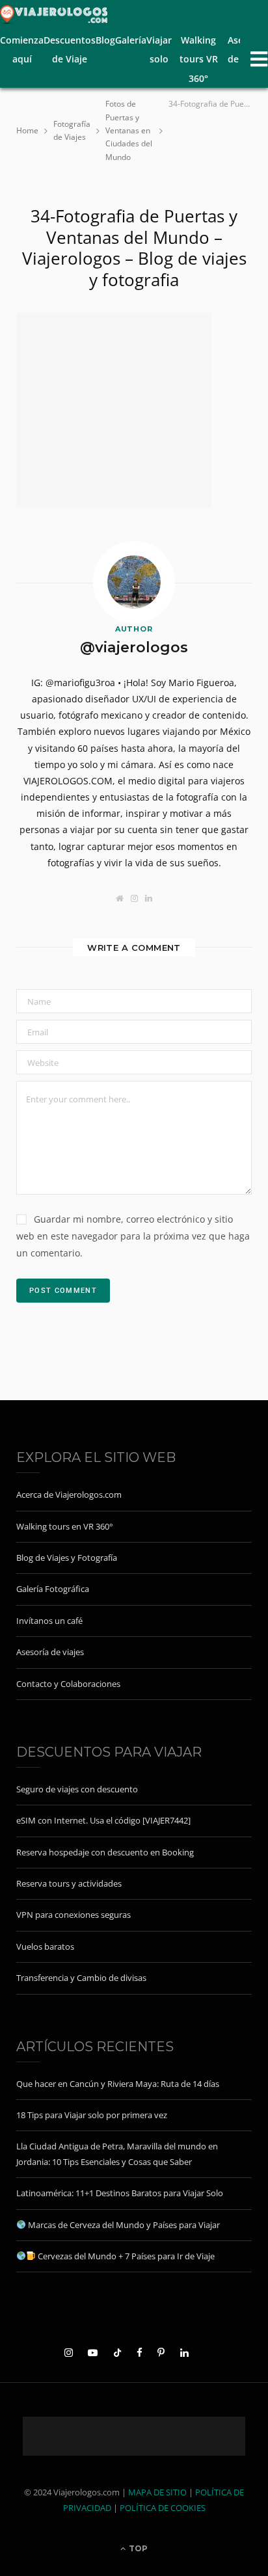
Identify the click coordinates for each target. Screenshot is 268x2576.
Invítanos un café (49, 1621)
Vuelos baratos (45, 1946)
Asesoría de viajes (50, 1652)
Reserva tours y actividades (69, 1883)
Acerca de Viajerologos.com (69, 1494)
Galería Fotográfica (53, 1589)
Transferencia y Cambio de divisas (81, 1978)
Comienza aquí (22, 49)
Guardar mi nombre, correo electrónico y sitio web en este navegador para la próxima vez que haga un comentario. (133, 1236)
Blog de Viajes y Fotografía (67, 1558)
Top (137, 2548)
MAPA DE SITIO (157, 2492)
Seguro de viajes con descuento (77, 1789)
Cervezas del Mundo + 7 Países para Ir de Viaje (125, 2256)
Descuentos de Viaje (70, 49)
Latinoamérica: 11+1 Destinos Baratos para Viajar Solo (120, 2193)
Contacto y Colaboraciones (68, 1684)
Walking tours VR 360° (199, 59)
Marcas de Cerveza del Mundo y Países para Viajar (123, 2225)
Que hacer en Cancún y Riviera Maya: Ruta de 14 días (118, 2084)
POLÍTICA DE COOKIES (163, 2508)
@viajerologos (134, 647)
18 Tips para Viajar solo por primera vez (92, 2115)
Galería (131, 40)
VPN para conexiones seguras (74, 1915)
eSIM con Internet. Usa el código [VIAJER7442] (103, 1820)
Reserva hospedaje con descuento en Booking (105, 1852)
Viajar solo (159, 49)
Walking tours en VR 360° (65, 1526)
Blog (105, 40)
